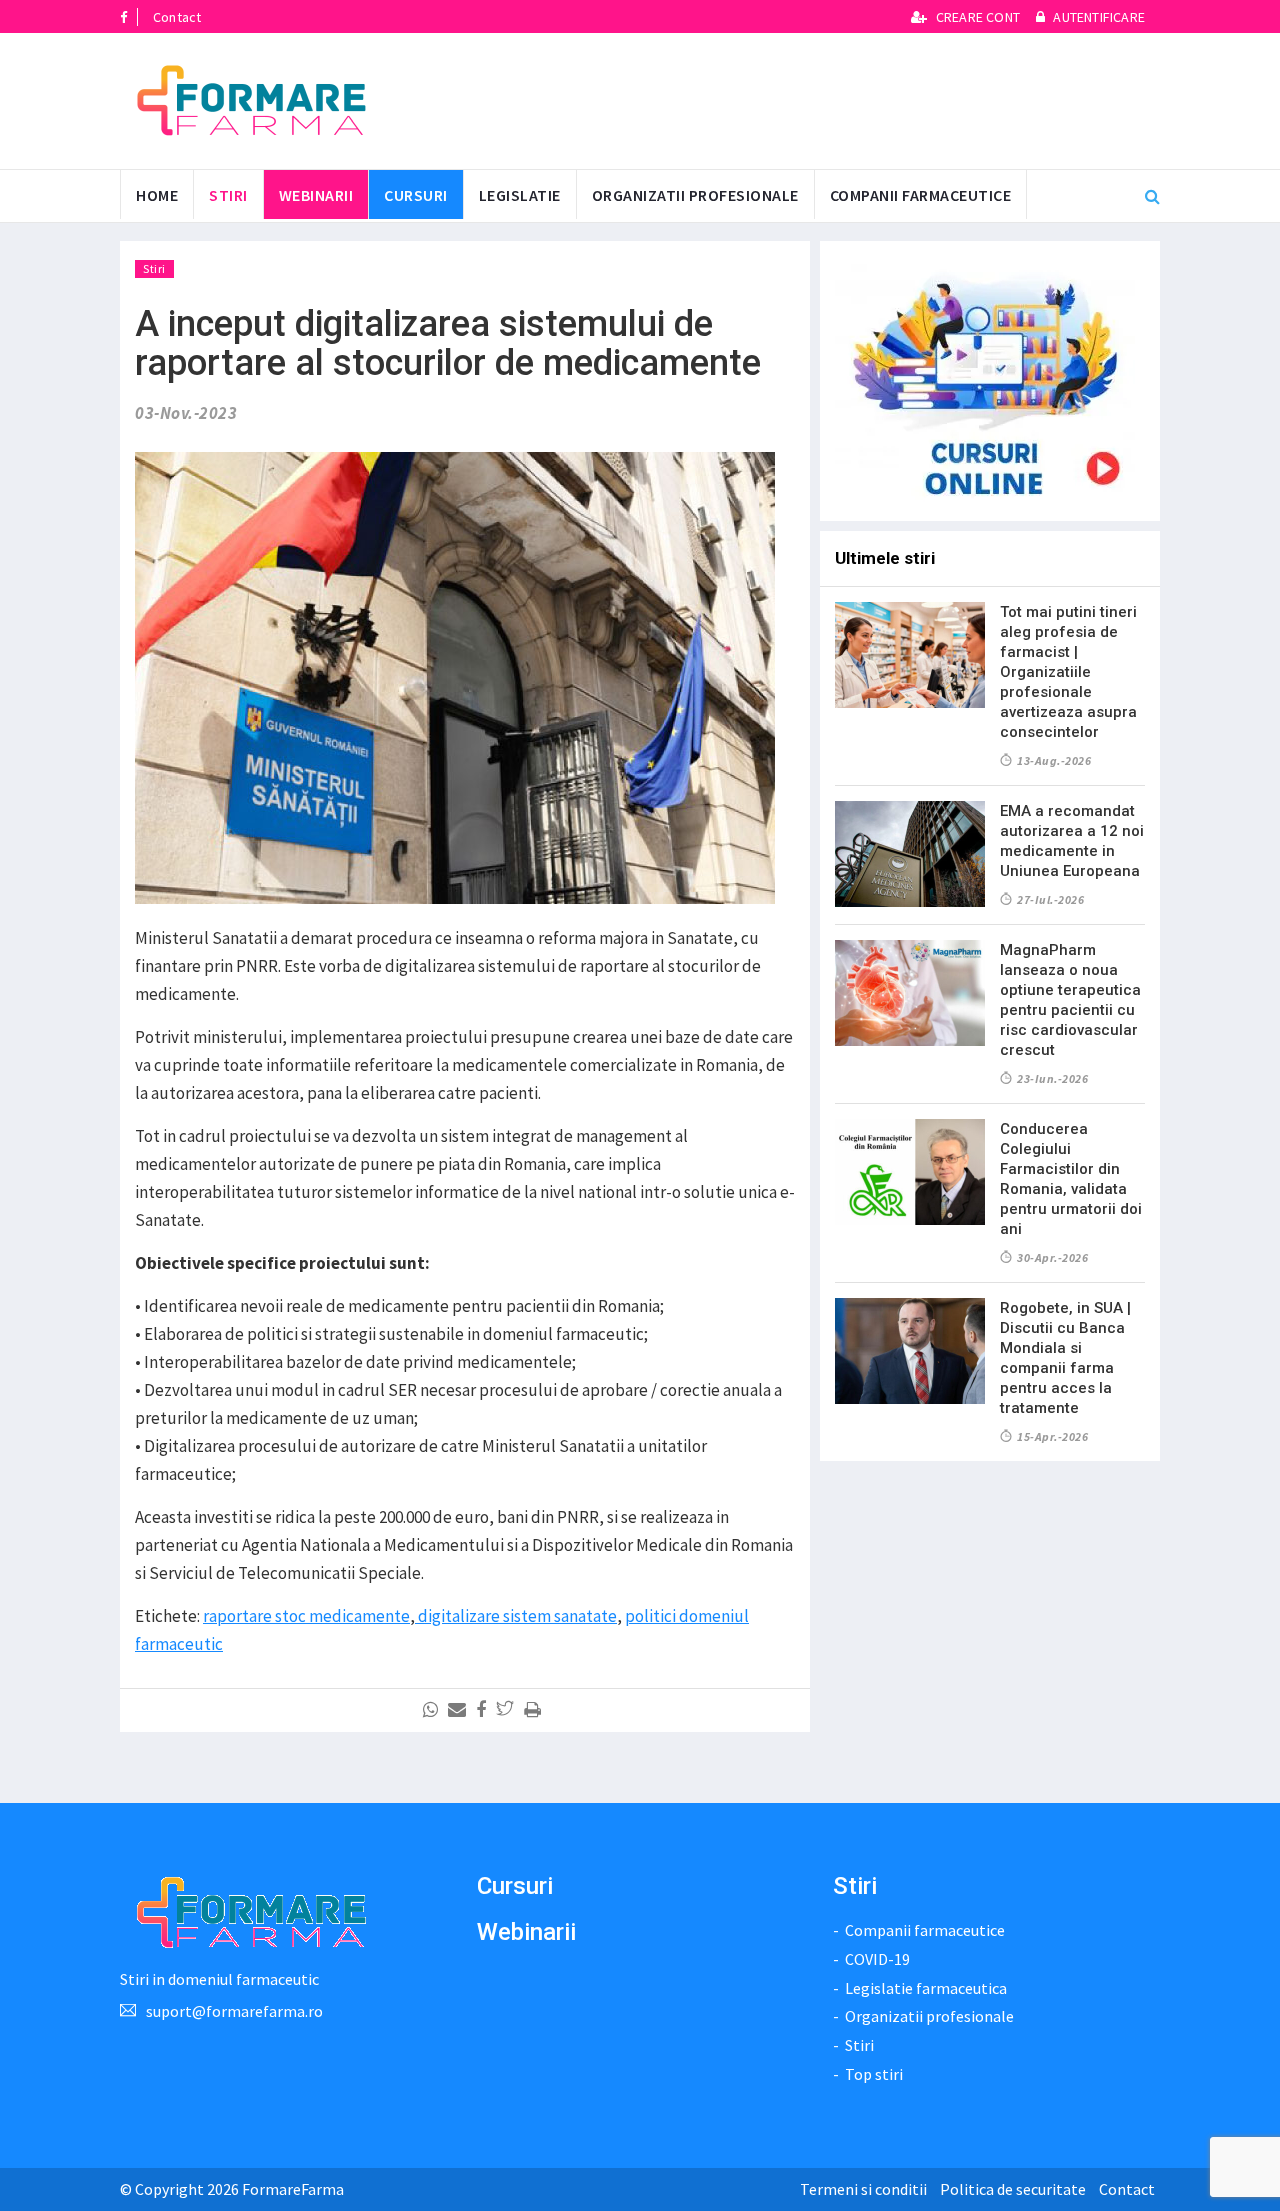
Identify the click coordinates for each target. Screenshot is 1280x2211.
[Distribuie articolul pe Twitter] (508, 1710)
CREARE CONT (978, 17)
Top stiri (874, 2074)
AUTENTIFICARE (1097, 17)
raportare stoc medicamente (306, 1616)
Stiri (228, 195)
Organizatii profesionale (695, 195)
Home (157, 195)
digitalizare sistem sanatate (516, 1616)
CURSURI (416, 195)
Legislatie (520, 195)
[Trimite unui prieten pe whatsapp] (434, 1710)
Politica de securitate (1013, 2189)
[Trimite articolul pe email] (460, 1710)
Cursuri (515, 1886)
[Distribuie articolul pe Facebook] (484, 1710)
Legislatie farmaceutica (926, 1988)
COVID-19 (877, 1959)
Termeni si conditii (863, 2189)
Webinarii (316, 195)
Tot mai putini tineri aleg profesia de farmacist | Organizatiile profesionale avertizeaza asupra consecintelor (1068, 672)
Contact (177, 17)
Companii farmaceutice (921, 195)
